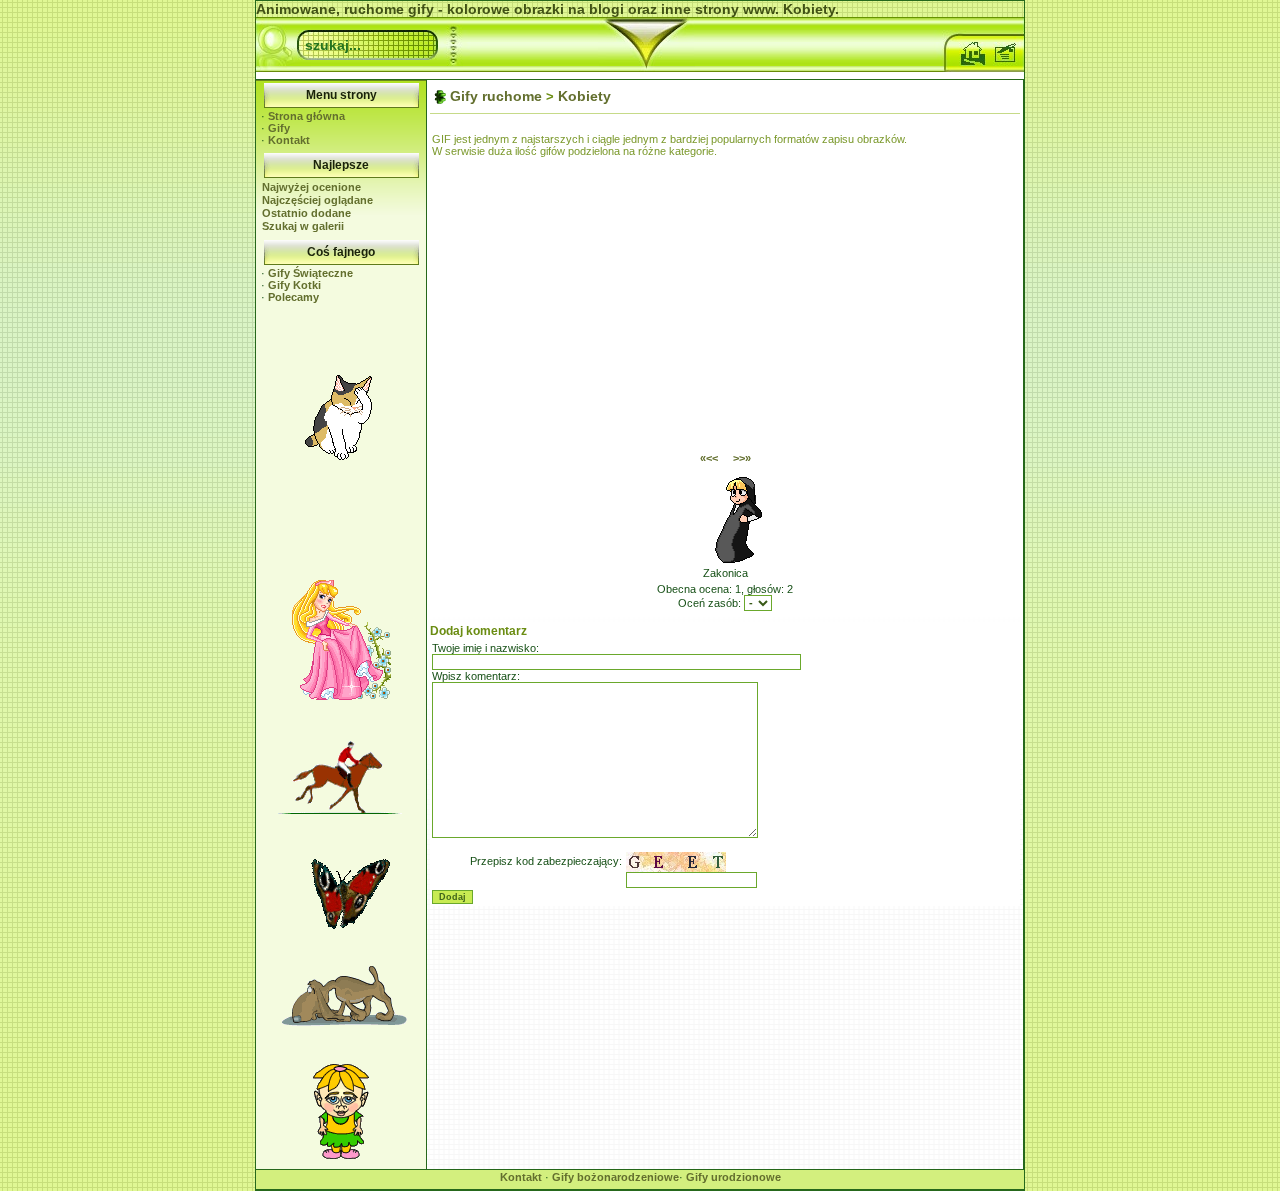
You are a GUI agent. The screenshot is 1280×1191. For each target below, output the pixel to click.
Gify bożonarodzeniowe (615, 1177)
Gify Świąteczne (310, 273)
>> (742, 458)
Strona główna (306, 116)
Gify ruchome (496, 96)
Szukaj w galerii (303, 226)
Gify (279, 128)
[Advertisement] (341, 523)
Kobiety (584, 96)
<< (709, 458)
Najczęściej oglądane (317, 200)
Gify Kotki (294, 285)
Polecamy (293, 297)
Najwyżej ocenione (311, 187)
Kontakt (289, 140)
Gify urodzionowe (733, 1177)
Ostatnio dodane (306, 213)
